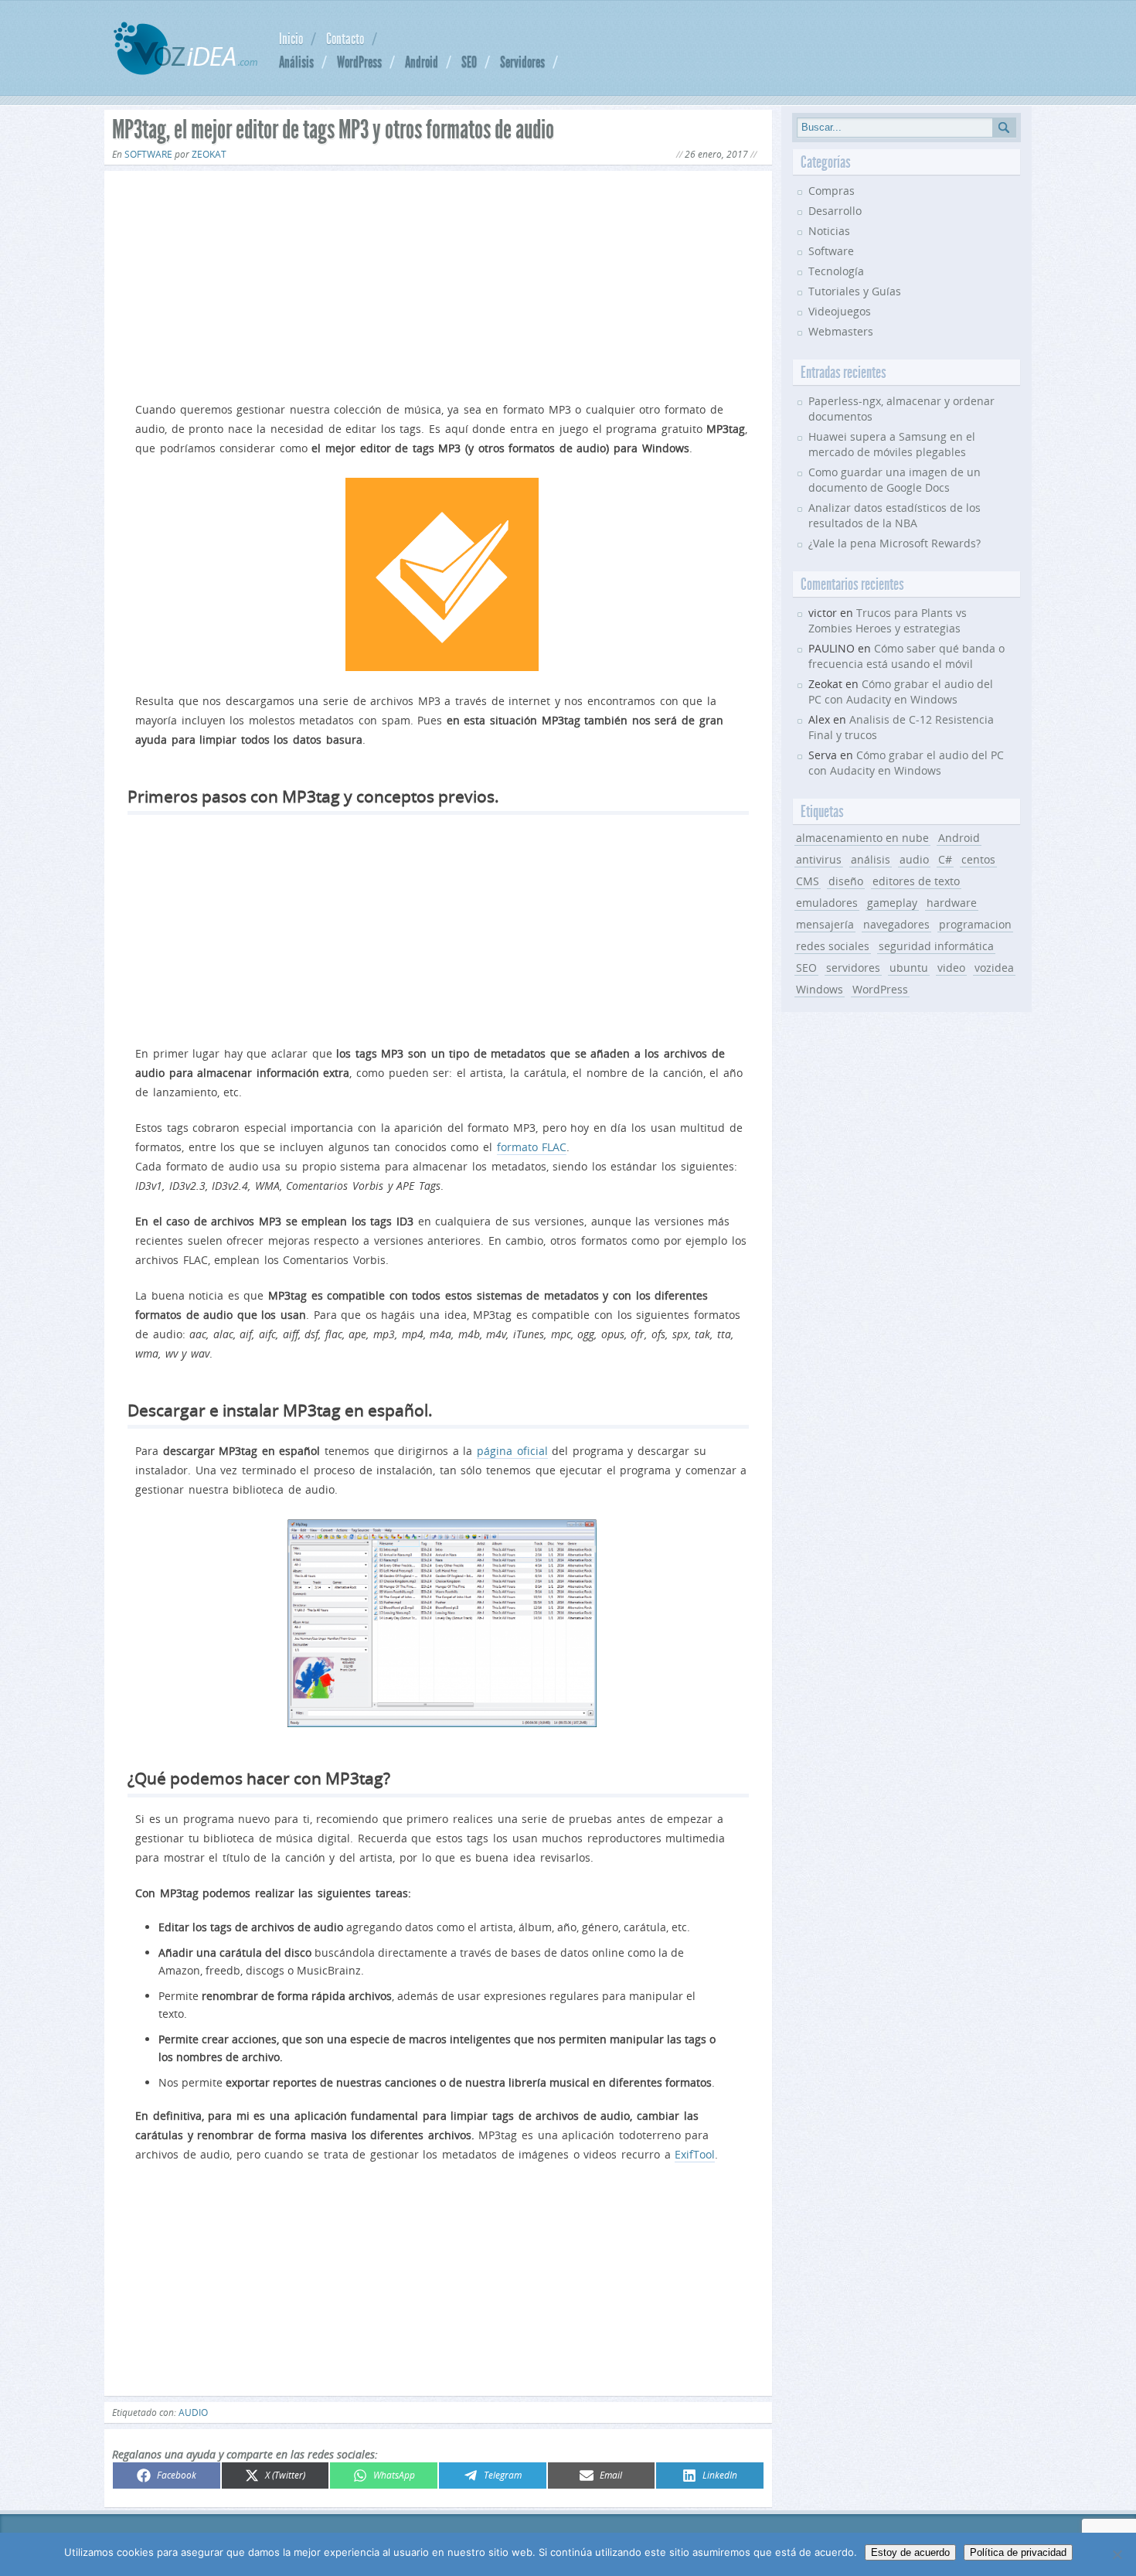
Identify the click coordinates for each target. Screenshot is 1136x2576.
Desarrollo (835, 211)
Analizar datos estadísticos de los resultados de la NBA (895, 515)
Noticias (829, 231)
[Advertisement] (438, 283)
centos (978, 859)
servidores (853, 968)
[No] (1117, 2554)
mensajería (825, 924)
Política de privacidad (1018, 2552)
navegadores (896, 924)
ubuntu (909, 968)
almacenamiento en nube (862, 838)
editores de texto (916, 881)
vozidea (994, 968)
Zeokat (209, 154)
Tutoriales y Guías (855, 291)
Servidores (522, 62)
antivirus (819, 859)
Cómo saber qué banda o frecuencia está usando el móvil (906, 656)
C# (945, 859)
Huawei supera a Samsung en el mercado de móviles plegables (892, 444)
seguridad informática (936, 946)
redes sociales (833, 946)
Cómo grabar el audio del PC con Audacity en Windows (901, 692)
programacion (975, 924)
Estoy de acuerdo (910, 2552)
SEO (469, 62)
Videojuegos (840, 311)
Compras (832, 191)
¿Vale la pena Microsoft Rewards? (895, 543)
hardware (952, 903)
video (951, 968)
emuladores (827, 903)
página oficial (512, 1451)
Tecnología (836, 271)
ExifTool (695, 2154)
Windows (820, 989)
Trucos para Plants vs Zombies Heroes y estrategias (888, 620)
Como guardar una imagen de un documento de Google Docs (895, 480)
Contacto (345, 39)
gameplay (892, 903)
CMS (808, 881)
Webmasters (841, 331)
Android (422, 62)
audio (193, 2412)
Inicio (291, 39)
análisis (871, 859)
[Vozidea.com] (185, 71)
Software (148, 154)
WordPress (359, 62)
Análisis (296, 62)
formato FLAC (532, 1147)
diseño (846, 881)
